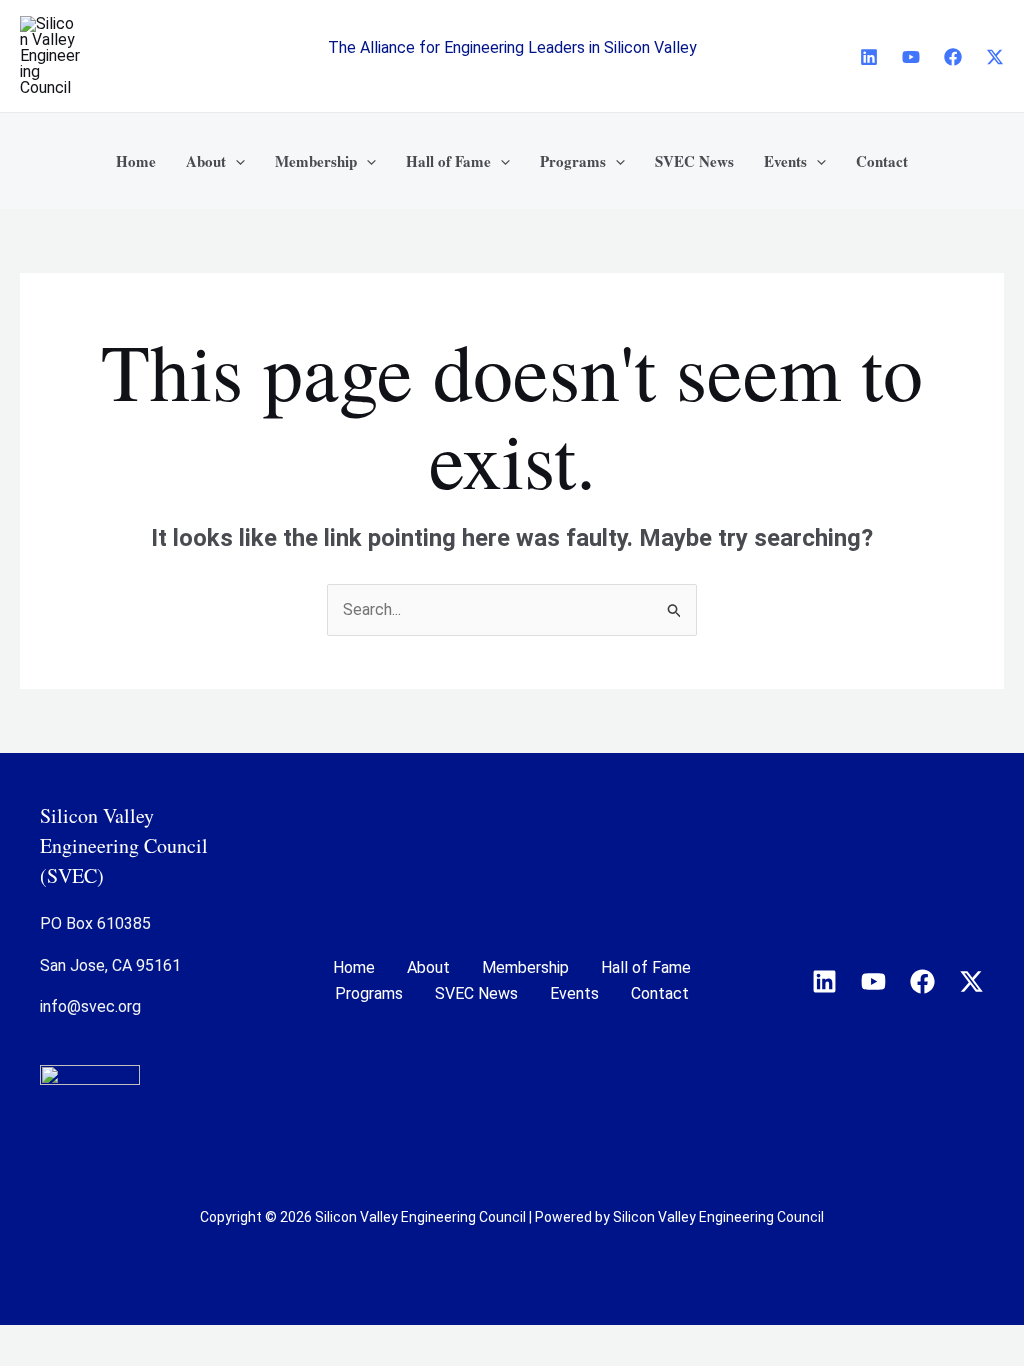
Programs (369, 993)
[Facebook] (953, 57)
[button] (235, 161)
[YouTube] (911, 57)
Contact (660, 993)
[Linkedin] (869, 57)
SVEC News (476, 993)
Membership (525, 967)
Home (354, 967)
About (428, 967)
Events (574, 993)
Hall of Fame (646, 967)
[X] (995, 57)
